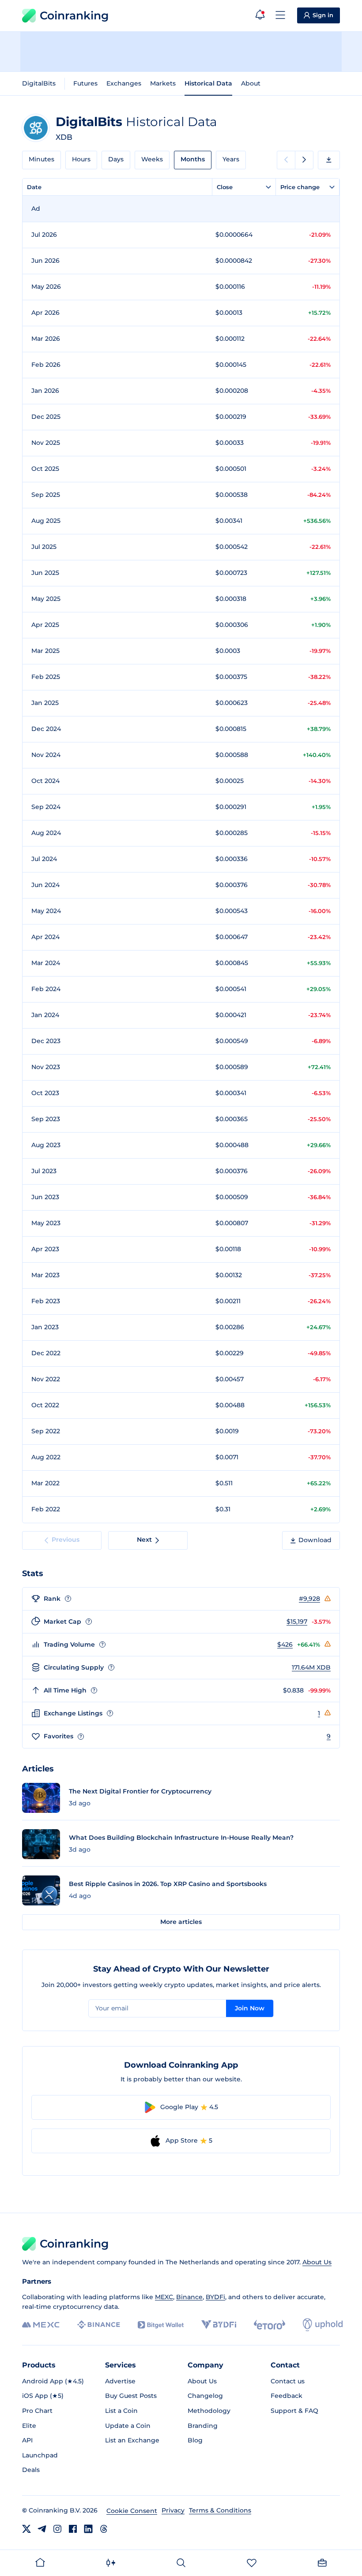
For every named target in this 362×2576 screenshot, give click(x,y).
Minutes (41, 159)
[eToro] (270, 2325)
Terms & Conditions (220, 2510)
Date (34, 187)
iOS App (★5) (43, 2396)
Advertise (120, 2381)
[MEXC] (41, 2325)
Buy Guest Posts (131, 2396)
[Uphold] (323, 2325)
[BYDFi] (219, 2325)
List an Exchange (132, 2440)
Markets (163, 83)
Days (116, 159)
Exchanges (124, 83)
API (27, 2440)
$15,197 (297, 1622)
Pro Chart (37, 2411)
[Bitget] (161, 2325)
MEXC (164, 2297)
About (251, 83)
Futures (85, 83)
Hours (81, 159)
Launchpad (40, 2455)
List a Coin (121, 2411)
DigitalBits (39, 83)
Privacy (173, 2510)
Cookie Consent (132, 2511)
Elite (29, 2426)
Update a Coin (128, 2426)
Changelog (205, 2396)
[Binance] (99, 2325)
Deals (31, 2470)
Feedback (287, 2396)
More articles (181, 1922)
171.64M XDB (311, 1667)
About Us (317, 2262)
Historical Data (208, 83)
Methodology (209, 2411)
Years (231, 159)
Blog (195, 2440)
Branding (203, 2426)
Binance (189, 2297)
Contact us (288, 2381)
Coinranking (74, 15)
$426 (285, 1644)
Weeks (152, 159)
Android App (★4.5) (53, 2381)
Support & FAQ (294, 2411)
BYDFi (215, 2297)
